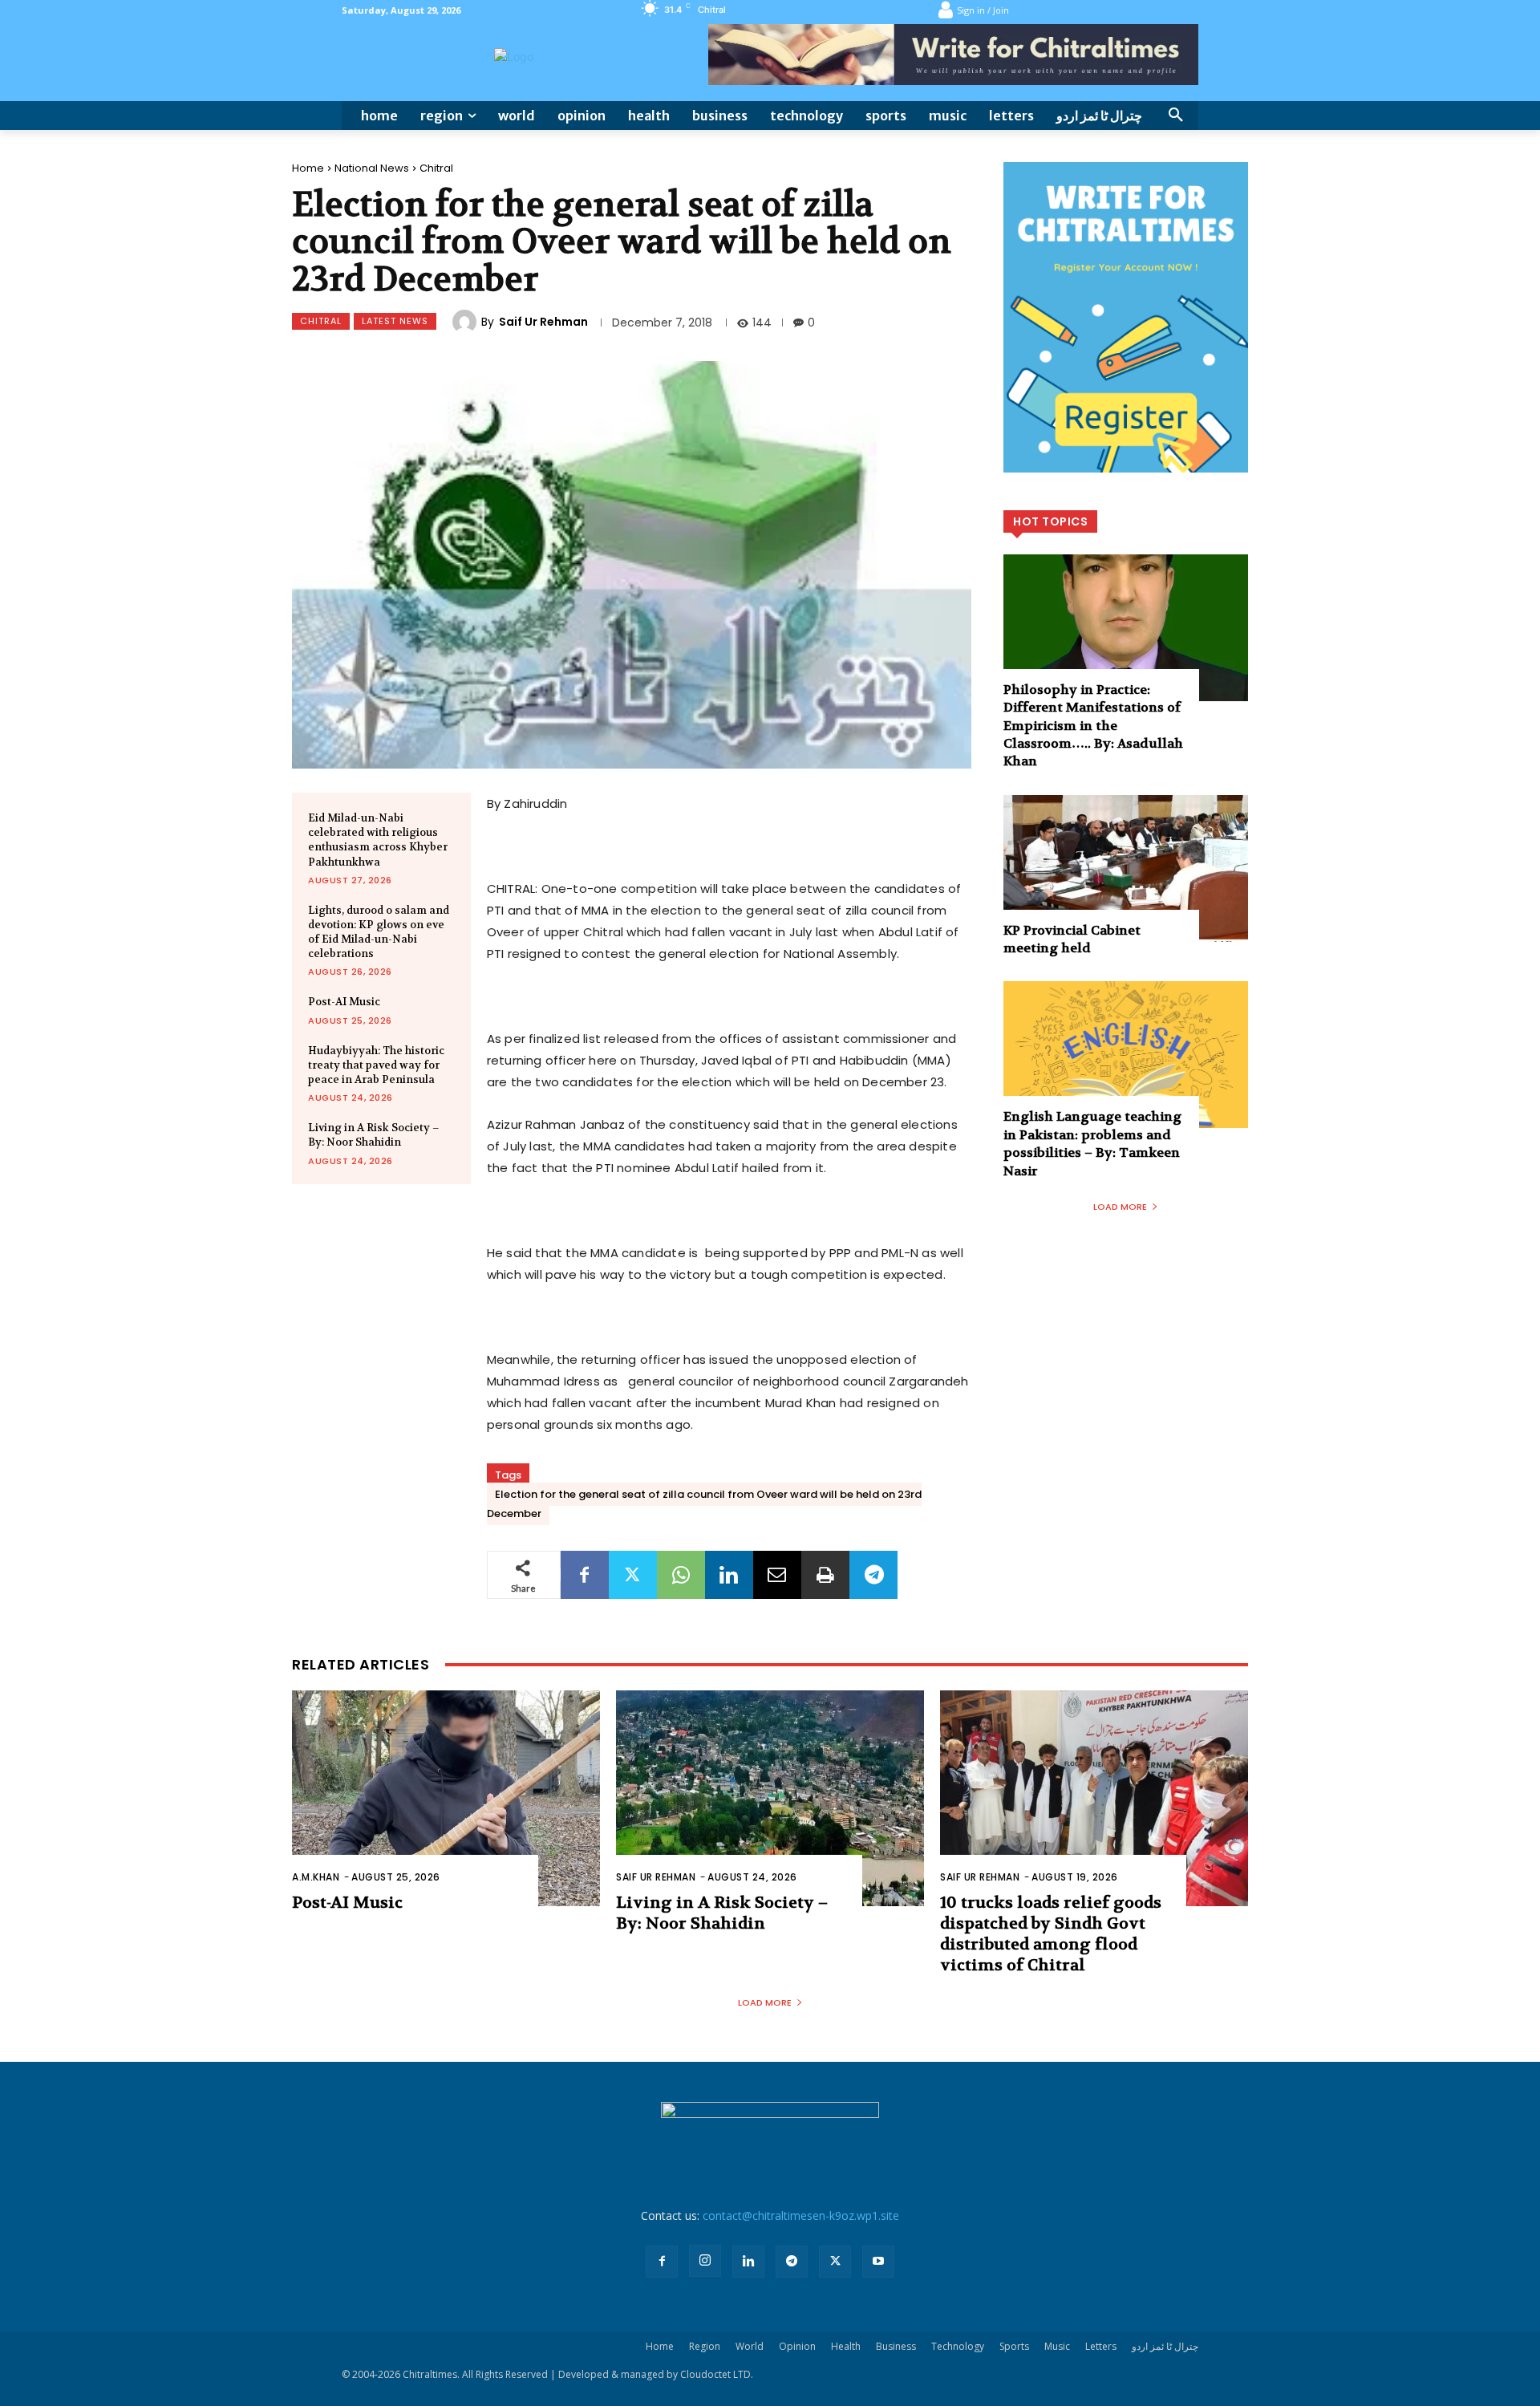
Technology (958, 2346)
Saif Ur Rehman (543, 322)
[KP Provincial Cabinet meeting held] (1126, 868)
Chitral (436, 168)
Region (705, 2346)
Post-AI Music (344, 1002)
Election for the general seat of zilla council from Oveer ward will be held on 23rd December (704, 1504)
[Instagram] (705, 2261)
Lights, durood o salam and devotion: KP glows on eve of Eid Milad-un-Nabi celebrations (379, 932)
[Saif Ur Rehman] (467, 322)
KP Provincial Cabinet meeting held (1072, 939)
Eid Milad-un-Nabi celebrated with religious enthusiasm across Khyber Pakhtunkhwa (378, 840)
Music (1057, 2346)
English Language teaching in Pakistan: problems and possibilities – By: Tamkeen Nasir (1092, 1143)
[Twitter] (633, 1575)
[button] (1176, 116)
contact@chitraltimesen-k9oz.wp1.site (801, 2215)
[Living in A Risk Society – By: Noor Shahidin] (770, 1798)
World (750, 2346)
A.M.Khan (316, 1877)
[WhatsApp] (681, 1575)
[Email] (777, 1575)
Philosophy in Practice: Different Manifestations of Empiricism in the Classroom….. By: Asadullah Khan (1093, 726)
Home (308, 168)
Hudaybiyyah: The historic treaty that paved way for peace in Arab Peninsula (376, 1065)
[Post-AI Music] (446, 1798)
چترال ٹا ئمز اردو (1165, 2346)
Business (896, 2346)
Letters (1101, 2346)
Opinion (797, 2346)
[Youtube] (878, 2262)
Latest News (395, 321)
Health (846, 2346)
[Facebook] (585, 1575)
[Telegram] (873, 1575)
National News (372, 168)
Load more (1120, 1207)
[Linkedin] (729, 1575)
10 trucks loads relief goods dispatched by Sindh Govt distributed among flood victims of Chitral (1051, 1934)
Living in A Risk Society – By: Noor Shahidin (374, 1135)
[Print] (825, 1575)
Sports (1014, 2346)
